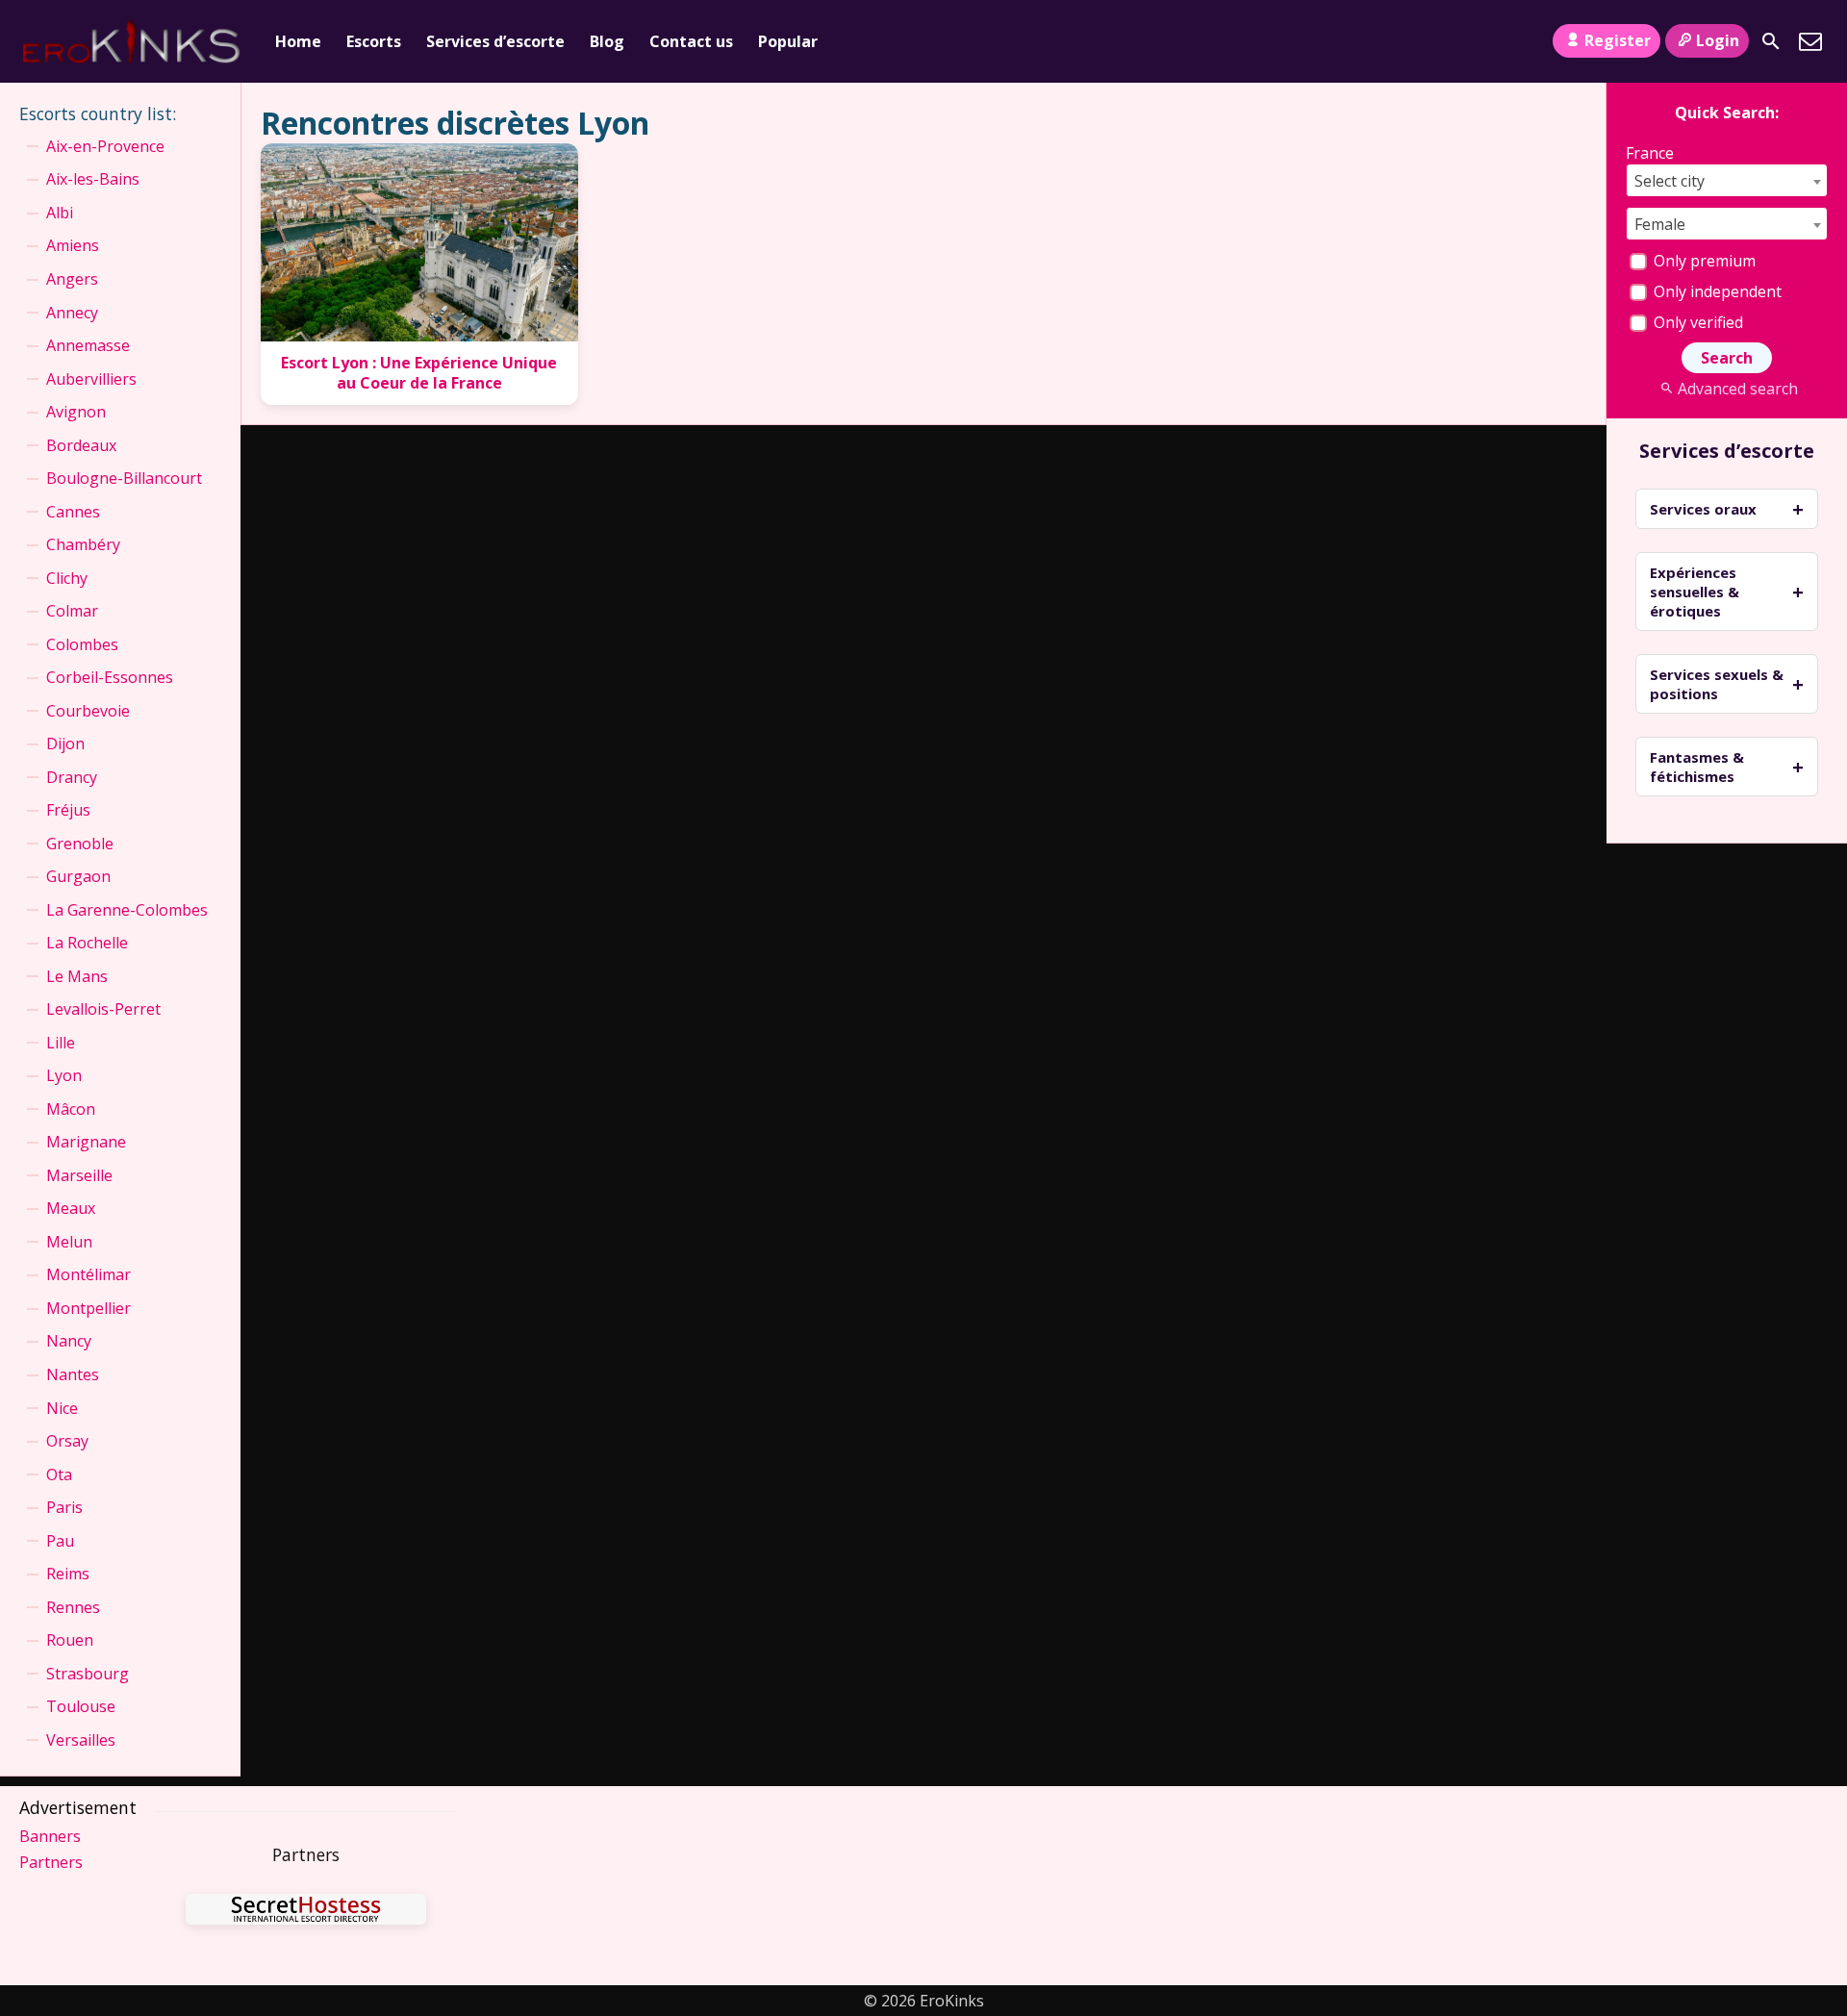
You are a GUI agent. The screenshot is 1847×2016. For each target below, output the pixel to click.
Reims (68, 1574)
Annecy (72, 313)
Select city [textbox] (1670, 181)
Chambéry (83, 544)
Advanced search (1737, 389)
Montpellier (89, 1308)
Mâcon (71, 1109)
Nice (62, 1408)
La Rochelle (87, 943)
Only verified (1696, 322)
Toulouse (81, 1706)
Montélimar (89, 1274)
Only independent (1716, 291)
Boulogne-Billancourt (124, 478)
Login (1718, 40)
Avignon (76, 412)
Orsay (67, 1441)
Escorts (374, 41)
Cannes (73, 512)
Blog (607, 41)
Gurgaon (78, 876)
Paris (64, 1507)
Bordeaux (81, 445)
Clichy (67, 578)
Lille (61, 1043)
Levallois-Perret (103, 1009)
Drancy (72, 777)
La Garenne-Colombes (127, 910)
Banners (50, 1836)
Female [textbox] (1660, 224)
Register (1618, 40)
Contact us (691, 41)
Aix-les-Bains (93, 179)
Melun (69, 1242)
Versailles (81, 1740)
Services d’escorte (495, 41)
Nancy (69, 1341)
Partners (51, 1862)
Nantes (73, 1374)
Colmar (72, 611)
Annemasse (88, 345)
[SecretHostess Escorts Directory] (306, 1912)
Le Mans (77, 976)
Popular (788, 41)
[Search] (1771, 41)
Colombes (82, 644)
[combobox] (1727, 180)
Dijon (65, 743)
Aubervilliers (91, 379)
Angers (72, 279)
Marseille (79, 1175)
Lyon (64, 1075)
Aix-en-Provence (105, 146)
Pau (60, 1541)
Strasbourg (88, 1674)
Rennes (73, 1607)
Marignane (86, 1142)
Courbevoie (88, 711)
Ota (59, 1474)
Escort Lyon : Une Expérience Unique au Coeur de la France (419, 373)
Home (298, 41)
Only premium (1703, 261)
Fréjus (68, 810)
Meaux (71, 1208)
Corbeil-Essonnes (110, 677)
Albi (60, 213)
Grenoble (80, 844)
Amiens (73, 245)
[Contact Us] (1810, 41)
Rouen (70, 1640)
